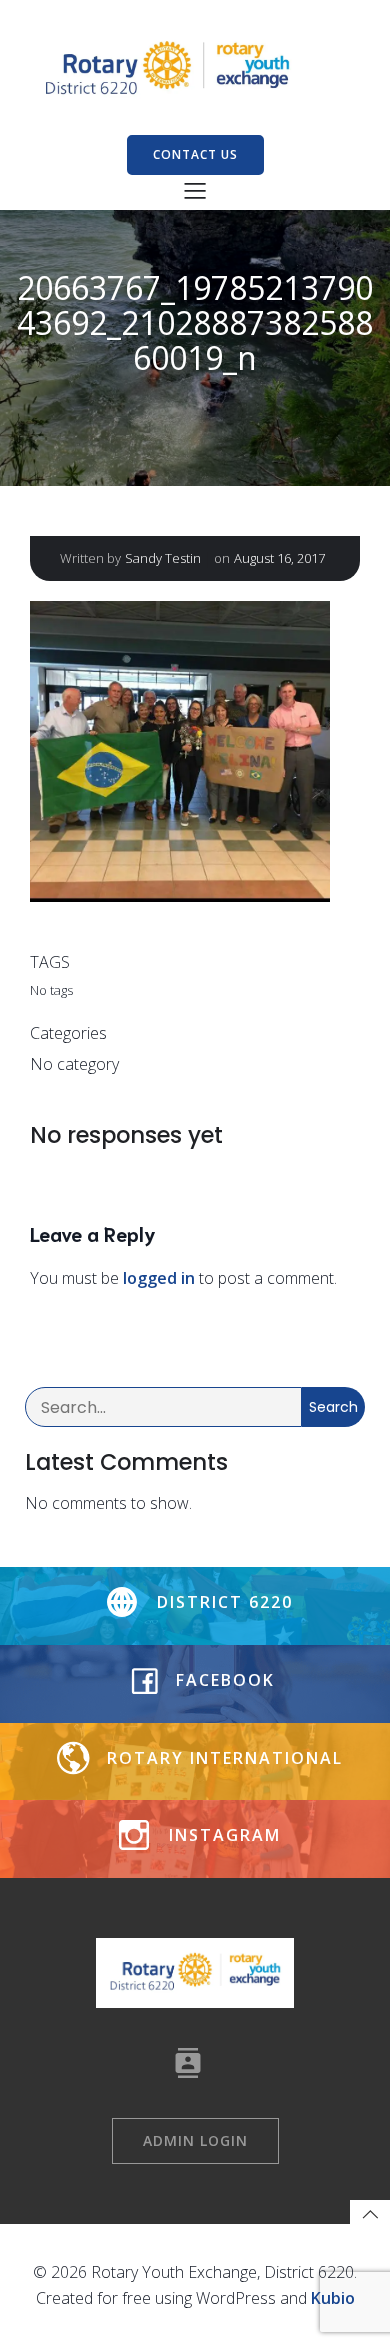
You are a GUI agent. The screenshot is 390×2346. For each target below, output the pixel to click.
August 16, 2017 (279, 558)
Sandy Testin (163, 558)
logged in (159, 1278)
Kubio (333, 2298)
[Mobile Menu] (195, 190)
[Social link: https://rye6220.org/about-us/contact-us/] (195, 2063)
